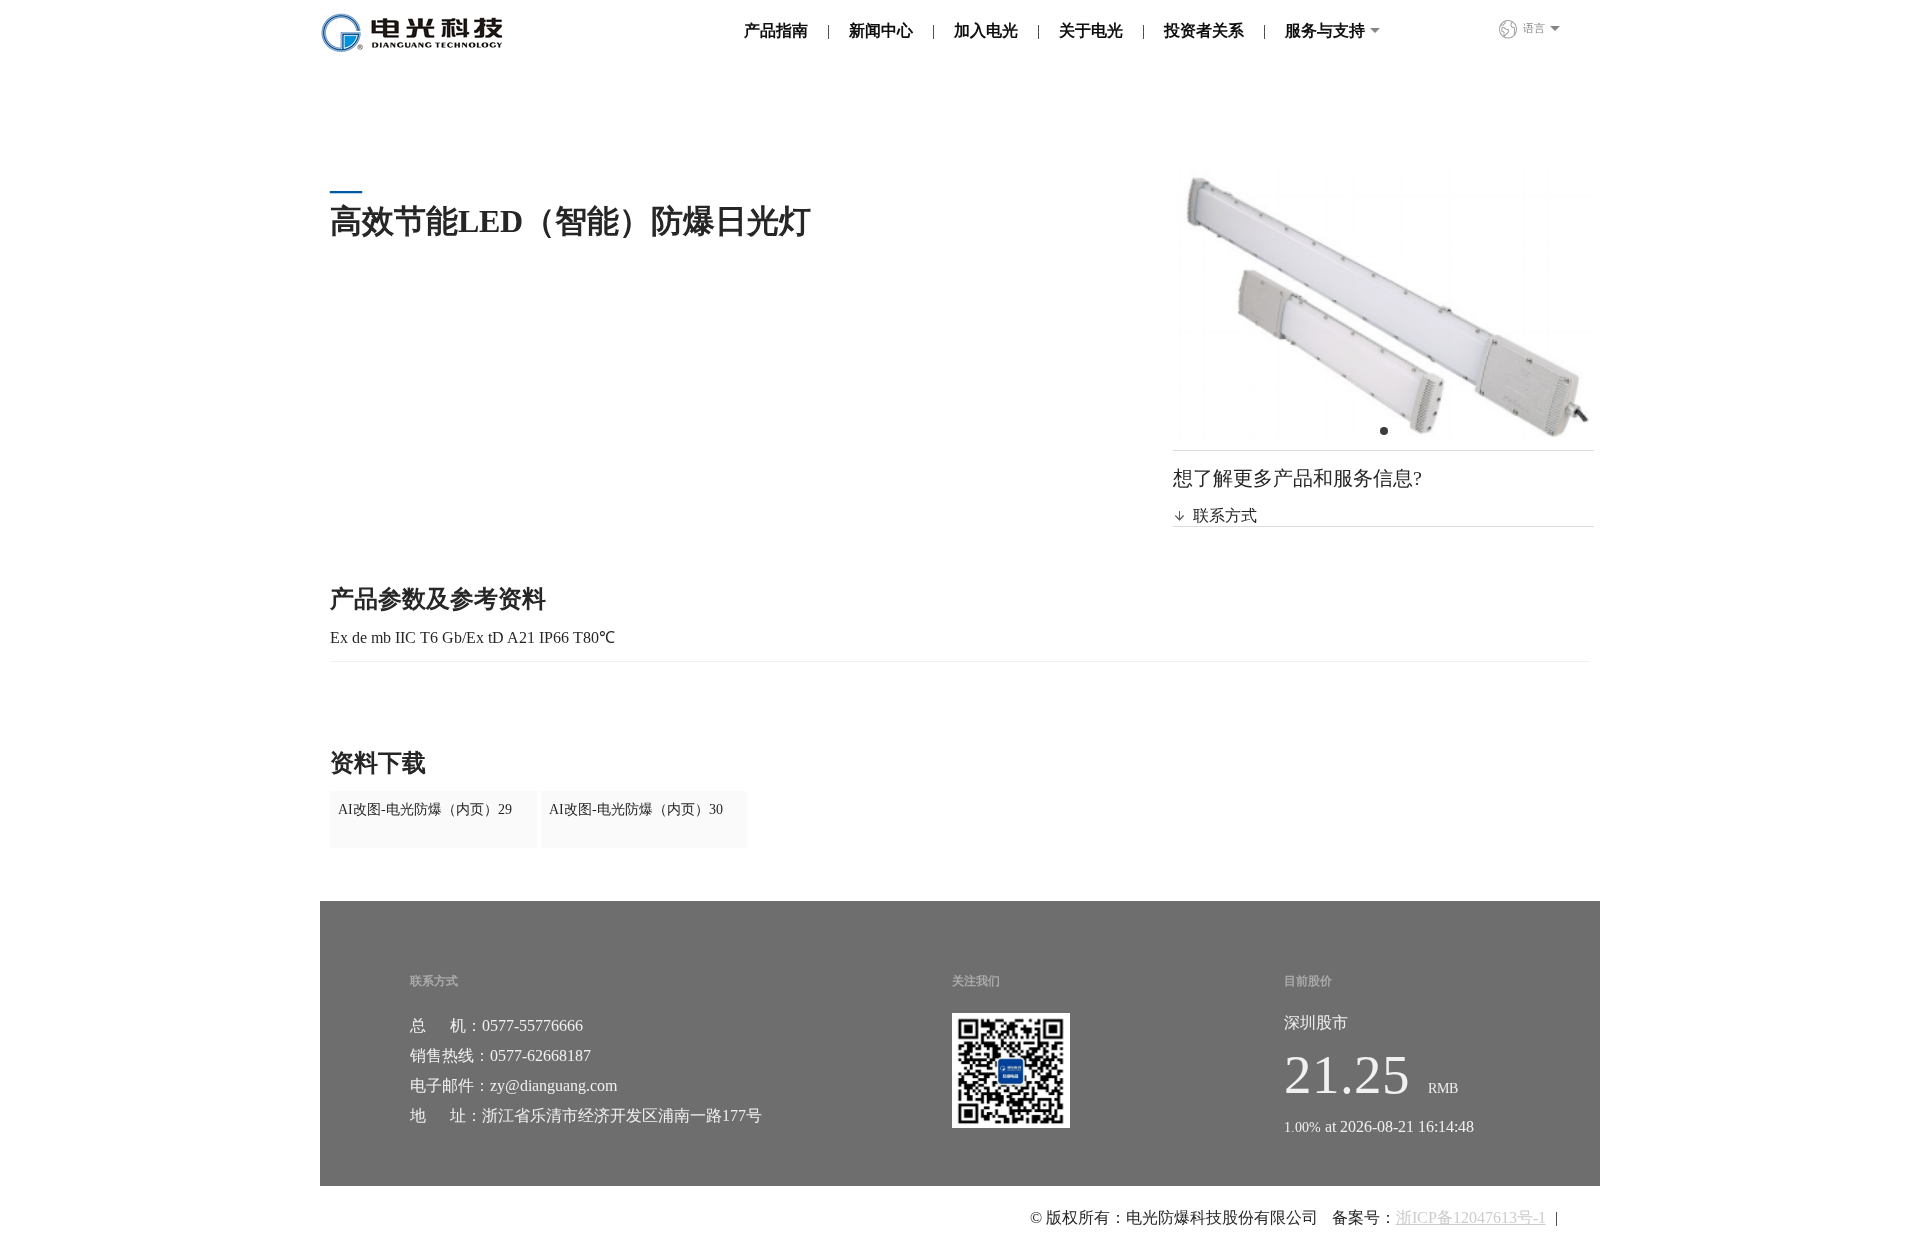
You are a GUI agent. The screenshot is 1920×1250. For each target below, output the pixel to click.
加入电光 (986, 30)
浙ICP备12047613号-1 (1471, 1217)
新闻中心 (881, 30)
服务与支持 (1325, 30)
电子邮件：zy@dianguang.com (513, 1085)
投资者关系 (1204, 30)
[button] (1384, 431)
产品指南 (776, 30)
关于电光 (1091, 30)
